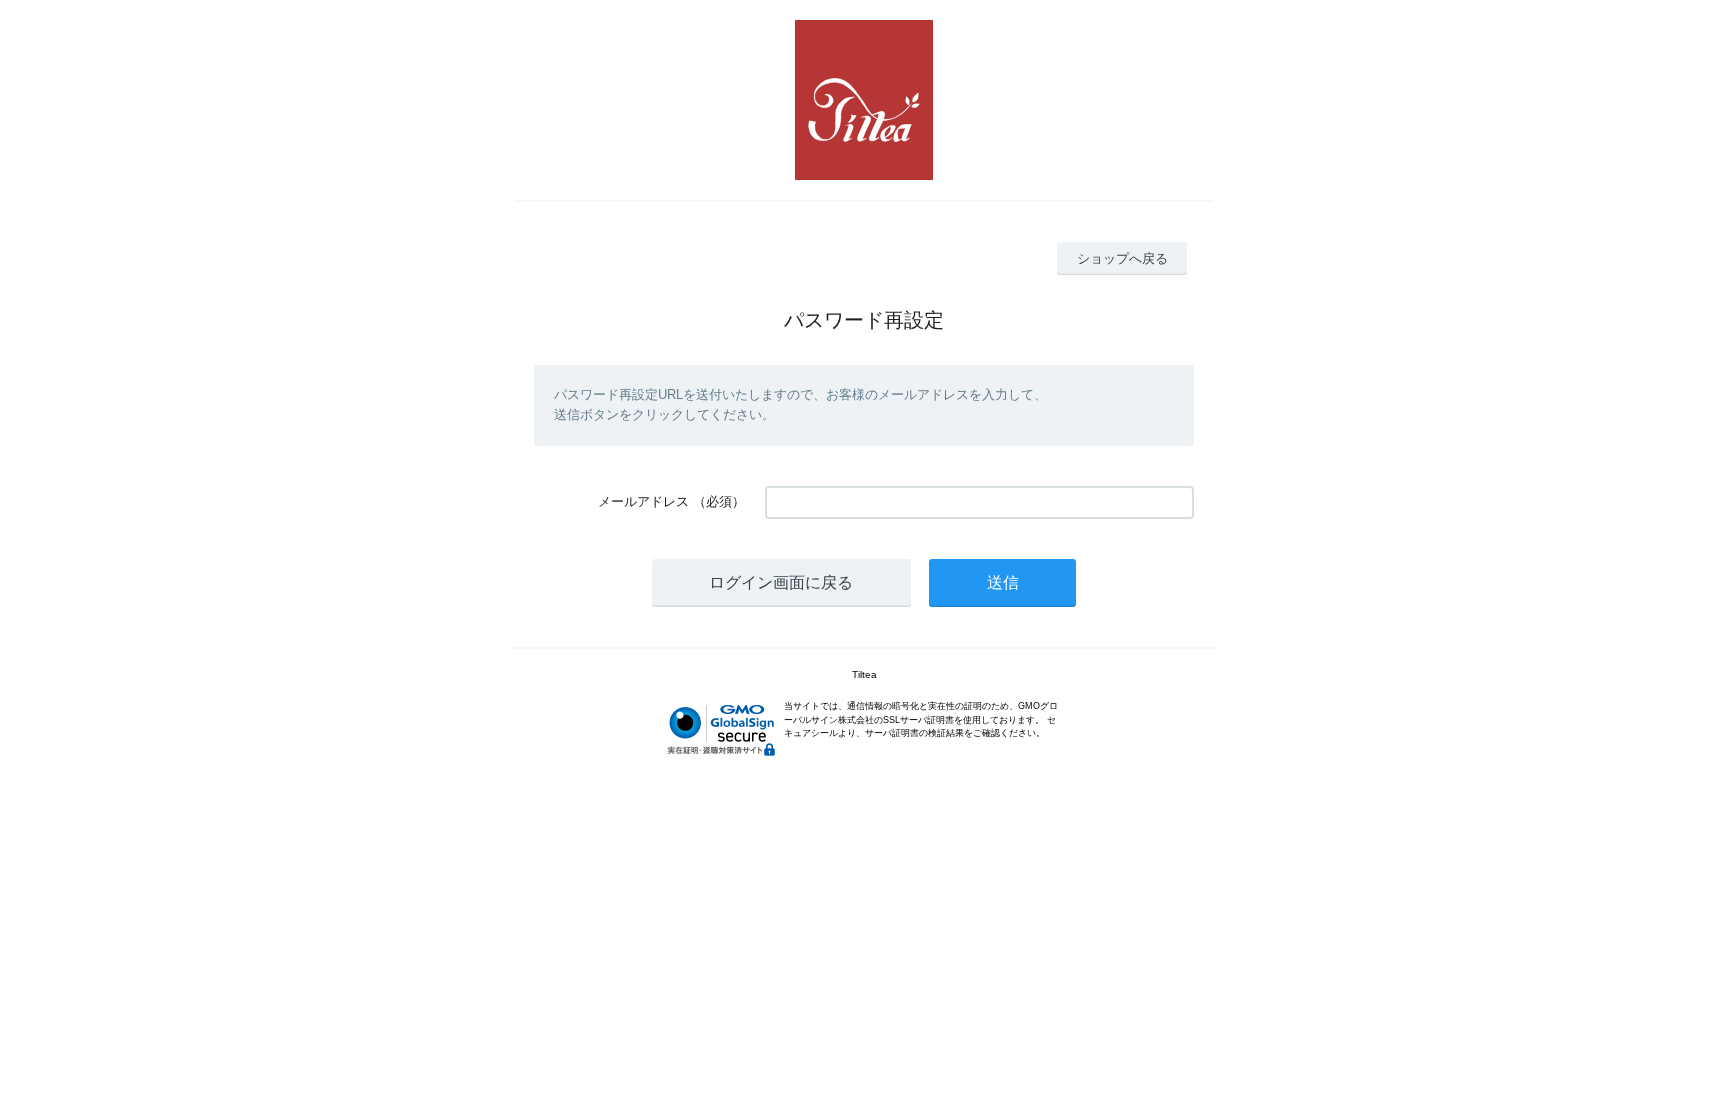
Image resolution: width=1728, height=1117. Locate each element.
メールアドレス (643, 501)
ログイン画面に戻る (781, 582)
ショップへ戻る (1122, 258)
